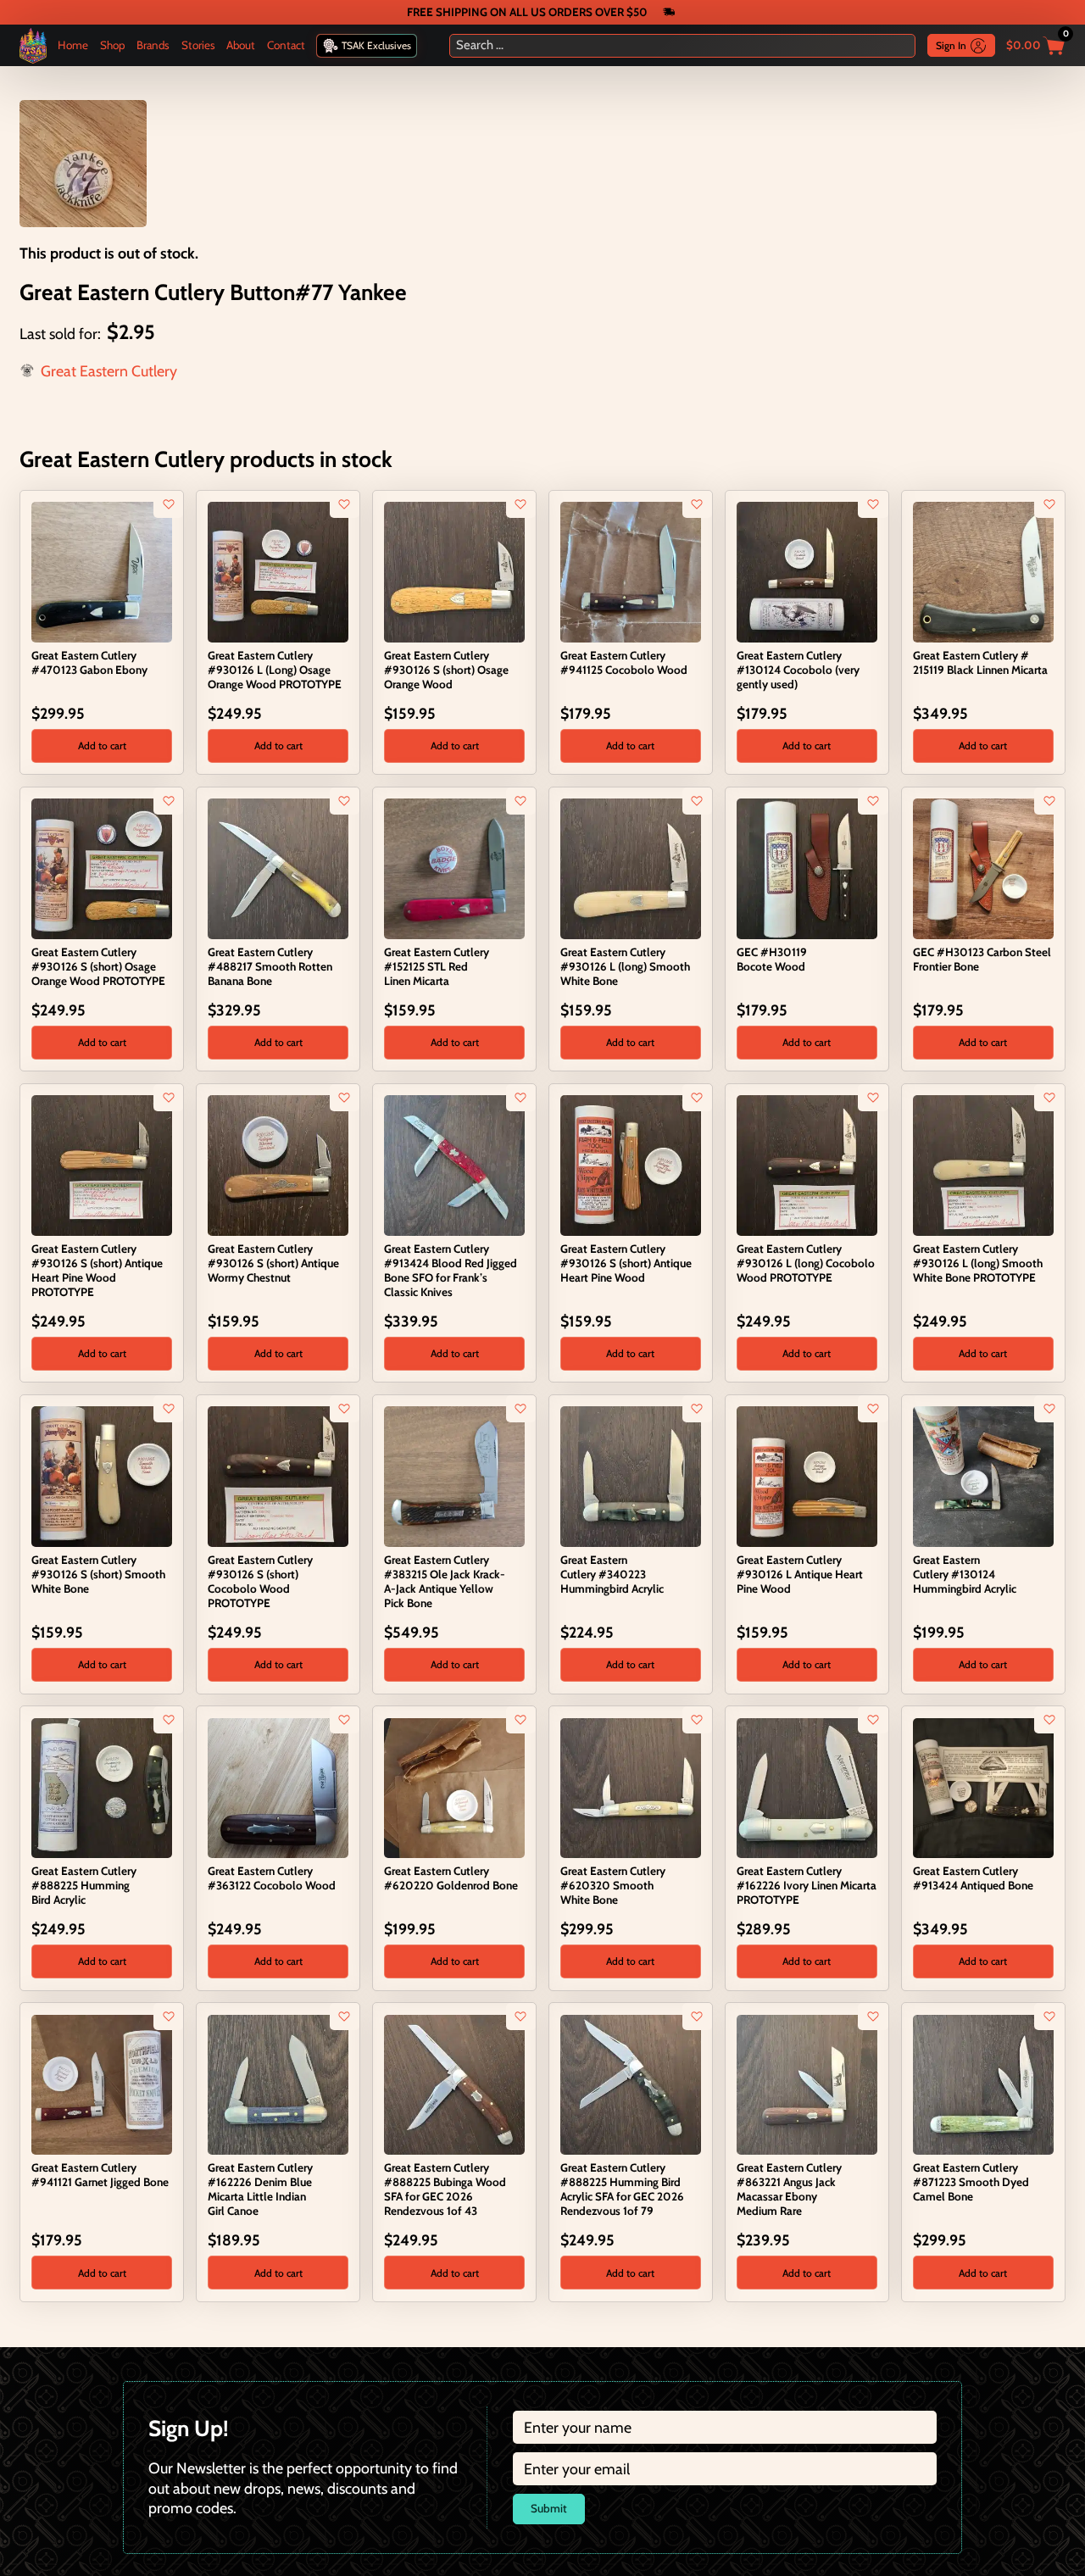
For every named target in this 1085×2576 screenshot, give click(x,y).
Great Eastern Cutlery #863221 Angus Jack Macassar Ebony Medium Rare (789, 2189)
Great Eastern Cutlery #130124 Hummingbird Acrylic (965, 1574)
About (241, 45)
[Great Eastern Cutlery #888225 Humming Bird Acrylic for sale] (101, 1786)
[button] (101, 746)
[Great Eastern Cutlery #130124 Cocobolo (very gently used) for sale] (807, 571)
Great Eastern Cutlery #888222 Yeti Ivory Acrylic (978, 2365)
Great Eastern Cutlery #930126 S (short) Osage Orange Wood (446, 670)
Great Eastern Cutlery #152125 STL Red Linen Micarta (437, 966)
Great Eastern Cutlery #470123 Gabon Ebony (89, 662)
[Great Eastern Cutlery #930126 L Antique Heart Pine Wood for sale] (807, 1475)
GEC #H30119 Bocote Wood (772, 959)
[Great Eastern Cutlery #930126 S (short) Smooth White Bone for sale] (101, 1475)
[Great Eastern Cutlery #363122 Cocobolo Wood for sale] (278, 1786)
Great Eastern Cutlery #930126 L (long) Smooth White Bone (625, 966)
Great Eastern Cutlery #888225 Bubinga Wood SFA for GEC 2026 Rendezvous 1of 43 (445, 2189)
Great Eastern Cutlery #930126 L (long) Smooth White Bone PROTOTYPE (978, 1263)
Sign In (951, 45)
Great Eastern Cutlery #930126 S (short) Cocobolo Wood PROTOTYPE (260, 1582)
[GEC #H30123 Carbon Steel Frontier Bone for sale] (983, 867)
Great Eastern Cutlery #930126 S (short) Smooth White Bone (98, 1574)
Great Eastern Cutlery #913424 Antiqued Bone (973, 1878)
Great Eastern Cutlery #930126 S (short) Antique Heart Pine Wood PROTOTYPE (97, 1271)
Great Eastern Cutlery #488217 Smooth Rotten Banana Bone (270, 966)
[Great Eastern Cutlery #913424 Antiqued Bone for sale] (983, 1786)
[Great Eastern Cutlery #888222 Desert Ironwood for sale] (217, 2336)
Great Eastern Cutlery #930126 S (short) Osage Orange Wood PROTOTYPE (98, 966)
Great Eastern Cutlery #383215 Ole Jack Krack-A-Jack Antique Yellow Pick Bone (445, 1582)
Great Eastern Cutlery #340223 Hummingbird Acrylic (612, 1574)
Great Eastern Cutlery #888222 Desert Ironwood (274, 2365)
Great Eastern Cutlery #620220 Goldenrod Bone (451, 1878)
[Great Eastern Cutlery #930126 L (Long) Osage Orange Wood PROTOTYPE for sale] (278, 571)
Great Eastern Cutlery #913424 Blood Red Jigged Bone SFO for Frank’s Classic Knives (451, 1271)
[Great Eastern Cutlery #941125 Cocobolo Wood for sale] (630, 571)
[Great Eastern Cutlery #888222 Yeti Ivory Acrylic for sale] (923, 2336)
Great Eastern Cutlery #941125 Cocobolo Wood (624, 662)
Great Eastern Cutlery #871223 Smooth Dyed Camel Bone (971, 2182)
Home (73, 45)
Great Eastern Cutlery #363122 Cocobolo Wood (272, 1878)
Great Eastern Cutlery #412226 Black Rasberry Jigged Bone (444, 2373)
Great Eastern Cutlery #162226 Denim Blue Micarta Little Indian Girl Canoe (260, 2189)
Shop (113, 45)
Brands (153, 45)
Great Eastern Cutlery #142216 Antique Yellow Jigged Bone (796, 2373)
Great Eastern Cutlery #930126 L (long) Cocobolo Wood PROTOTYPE (806, 1263)
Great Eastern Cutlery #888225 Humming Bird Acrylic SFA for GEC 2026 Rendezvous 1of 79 (622, 2189)
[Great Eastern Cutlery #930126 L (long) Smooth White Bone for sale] (630, 867)
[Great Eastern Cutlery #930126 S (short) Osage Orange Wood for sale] (454, 571)
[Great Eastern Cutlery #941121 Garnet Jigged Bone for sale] (101, 2083)
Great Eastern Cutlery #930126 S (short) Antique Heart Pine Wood (626, 1263)
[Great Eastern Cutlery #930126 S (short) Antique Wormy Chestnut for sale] (278, 1163)
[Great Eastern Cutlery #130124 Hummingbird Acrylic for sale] (983, 1475)
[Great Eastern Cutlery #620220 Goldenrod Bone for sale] (454, 1786)
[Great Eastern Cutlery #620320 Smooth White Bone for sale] (630, 1786)
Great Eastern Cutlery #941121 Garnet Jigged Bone (100, 2175)
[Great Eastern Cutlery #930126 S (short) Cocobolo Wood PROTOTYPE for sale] (278, 1475)
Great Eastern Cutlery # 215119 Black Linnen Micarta (980, 662)
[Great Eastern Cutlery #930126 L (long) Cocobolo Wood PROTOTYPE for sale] (807, 1163)
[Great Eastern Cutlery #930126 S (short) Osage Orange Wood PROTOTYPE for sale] (101, 867)
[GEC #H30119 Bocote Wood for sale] (807, 867)
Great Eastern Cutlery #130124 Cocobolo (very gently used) (798, 670)
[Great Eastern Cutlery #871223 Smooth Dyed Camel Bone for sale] (983, 2083)
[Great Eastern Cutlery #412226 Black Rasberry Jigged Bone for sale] (394, 2336)
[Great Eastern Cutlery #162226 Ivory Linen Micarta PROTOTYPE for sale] (807, 1786)
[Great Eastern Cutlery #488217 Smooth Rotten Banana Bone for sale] (278, 867)
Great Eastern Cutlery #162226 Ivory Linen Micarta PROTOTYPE (807, 1885)
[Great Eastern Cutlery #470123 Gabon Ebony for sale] (101, 571)
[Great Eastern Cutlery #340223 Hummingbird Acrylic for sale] (630, 1475)
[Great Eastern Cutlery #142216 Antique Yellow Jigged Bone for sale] (746, 2336)
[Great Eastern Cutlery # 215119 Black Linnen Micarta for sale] (983, 571)
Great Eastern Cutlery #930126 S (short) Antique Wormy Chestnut (273, 1263)
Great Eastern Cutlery (109, 371)
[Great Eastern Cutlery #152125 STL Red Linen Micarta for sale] (454, 867)
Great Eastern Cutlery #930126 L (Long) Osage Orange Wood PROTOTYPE (275, 670)
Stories (198, 45)
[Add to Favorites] (169, 504)
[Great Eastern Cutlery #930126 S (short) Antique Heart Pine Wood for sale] (630, 1163)
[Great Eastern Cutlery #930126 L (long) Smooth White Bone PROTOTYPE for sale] (983, 1163)
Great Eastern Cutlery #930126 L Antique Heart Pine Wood (800, 1574)
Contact (286, 45)
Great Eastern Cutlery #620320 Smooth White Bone (613, 1885)
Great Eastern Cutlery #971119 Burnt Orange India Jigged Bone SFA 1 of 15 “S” (628, 2373)
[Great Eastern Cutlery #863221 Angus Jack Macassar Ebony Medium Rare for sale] (807, 2083)
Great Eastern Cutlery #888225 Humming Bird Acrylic (84, 1885)
